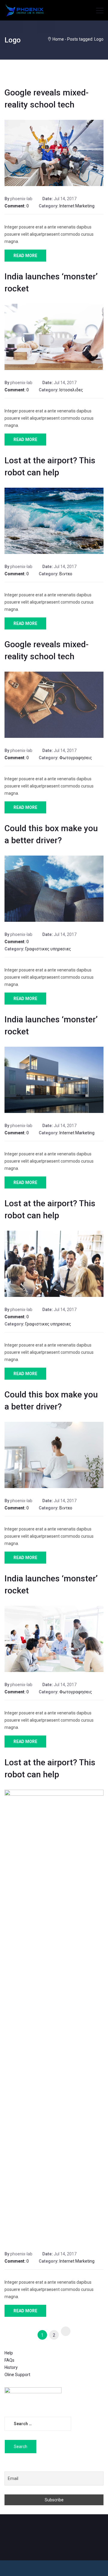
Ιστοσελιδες (71, 390)
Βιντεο (66, 574)
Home (58, 39)
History (11, 2367)
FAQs (9, 2360)
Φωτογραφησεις (76, 758)
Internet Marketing (77, 206)
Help (9, 2353)
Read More (25, 256)
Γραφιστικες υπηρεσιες (48, 949)
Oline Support (17, 2375)
